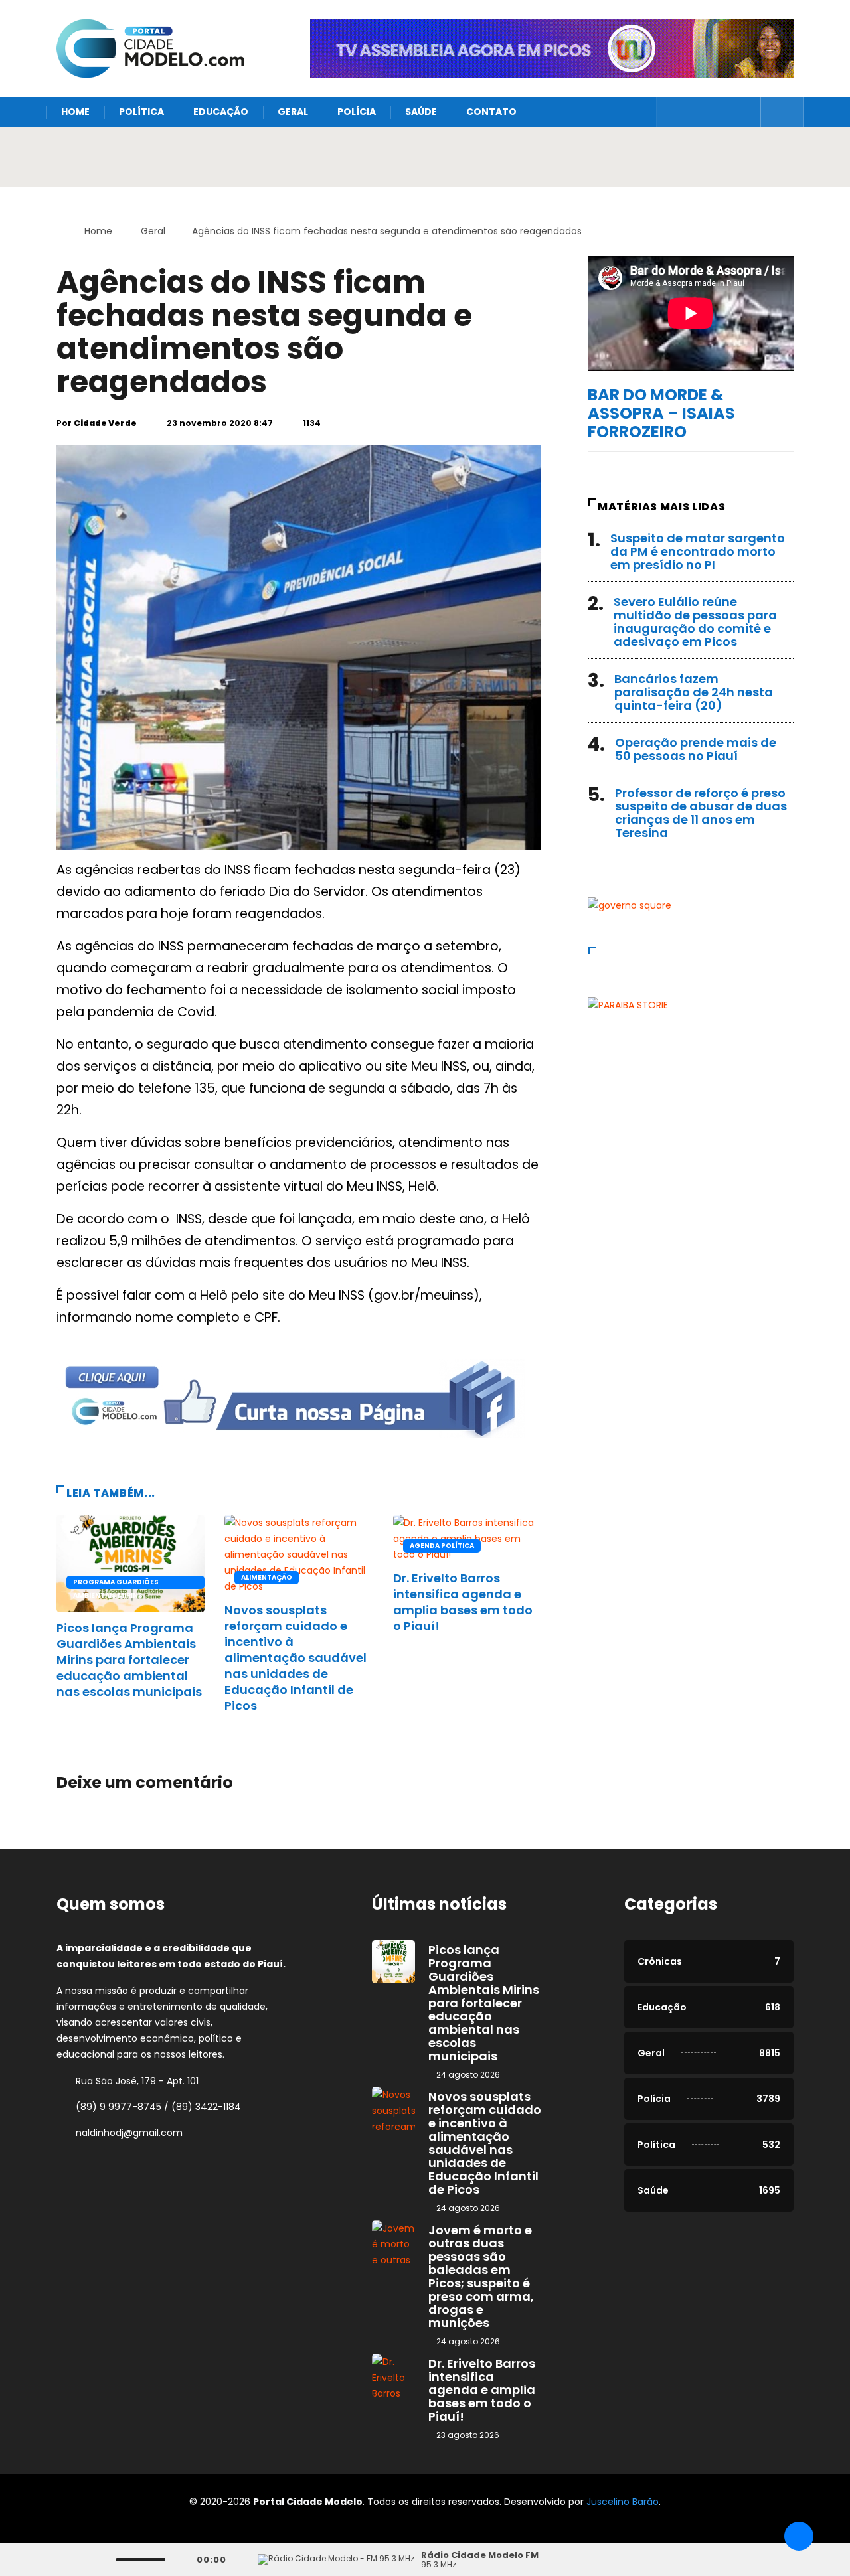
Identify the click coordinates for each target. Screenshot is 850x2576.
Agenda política (442, 1546)
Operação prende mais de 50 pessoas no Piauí (696, 749)
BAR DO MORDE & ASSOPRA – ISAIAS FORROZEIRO (661, 413)
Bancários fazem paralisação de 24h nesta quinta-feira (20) (694, 692)
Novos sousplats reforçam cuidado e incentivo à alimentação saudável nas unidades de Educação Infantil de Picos (296, 1658)
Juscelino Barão (623, 2502)
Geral (293, 112)
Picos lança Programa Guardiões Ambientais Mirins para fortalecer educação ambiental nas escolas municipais (129, 1660)
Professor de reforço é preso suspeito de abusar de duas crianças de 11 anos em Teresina (701, 813)
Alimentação (267, 1577)
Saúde (421, 112)
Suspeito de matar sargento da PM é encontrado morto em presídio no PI (698, 551)
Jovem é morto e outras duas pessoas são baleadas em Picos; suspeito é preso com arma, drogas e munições (481, 2276)
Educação (221, 112)
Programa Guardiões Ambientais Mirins (116, 1583)
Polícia (357, 112)
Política (141, 112)
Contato (491, 112)
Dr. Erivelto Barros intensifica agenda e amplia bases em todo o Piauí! (463, 1602)
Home (75, 112)
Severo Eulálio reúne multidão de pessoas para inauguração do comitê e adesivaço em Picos (695, 622)
